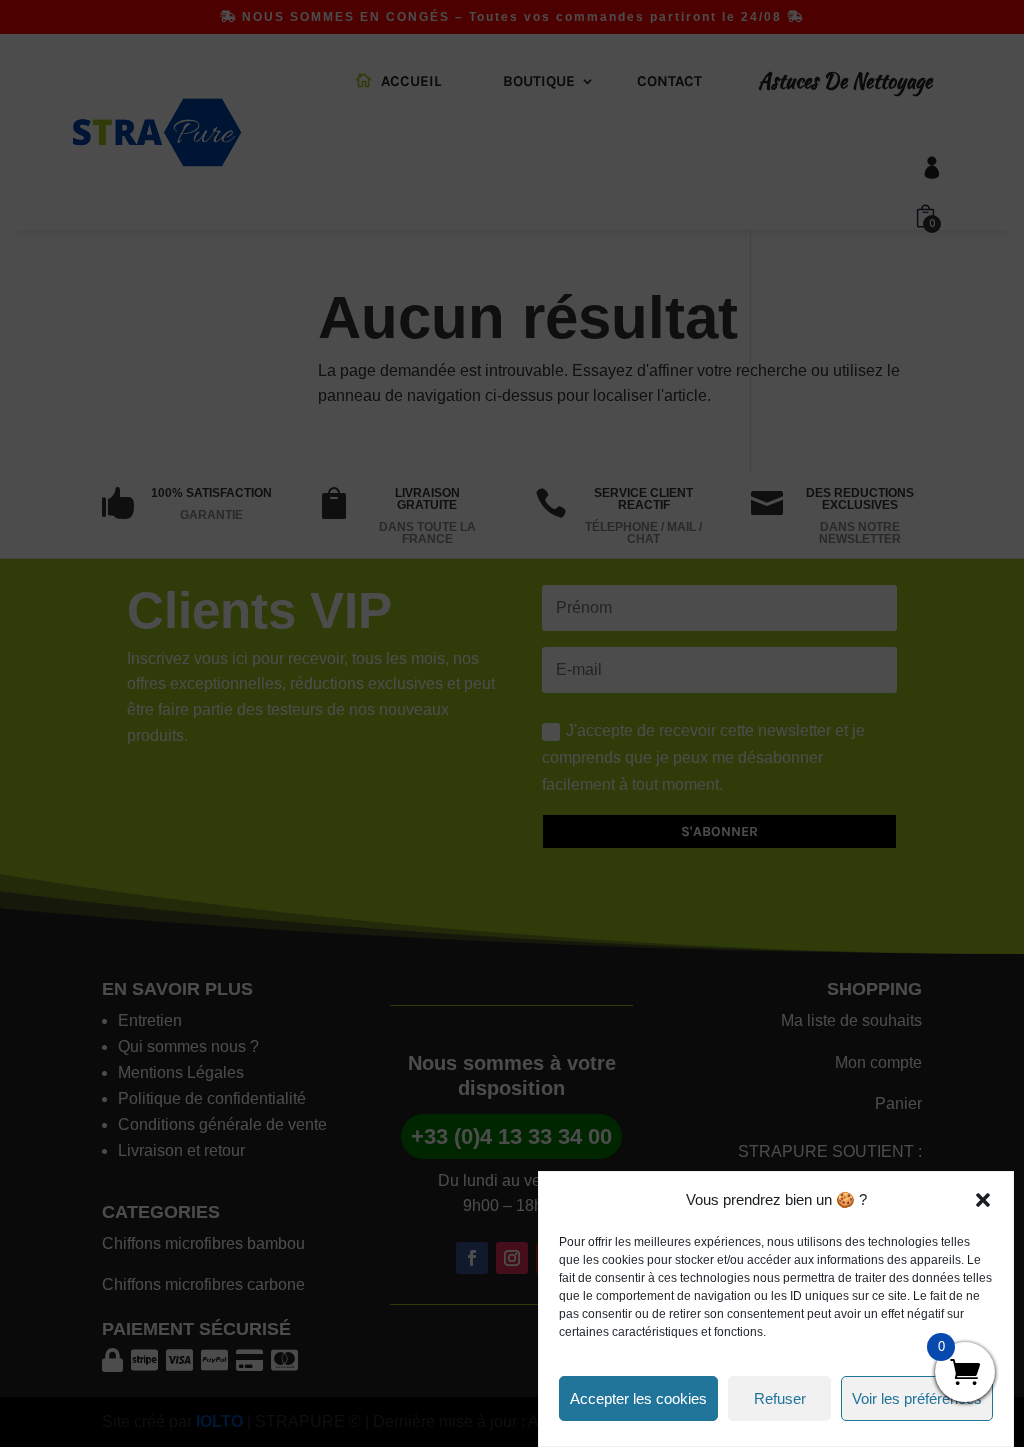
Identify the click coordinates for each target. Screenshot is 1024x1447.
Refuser (780, 1398)
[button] (983, 1200)
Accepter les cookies (638, 1398)
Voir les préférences (917, 1398)
